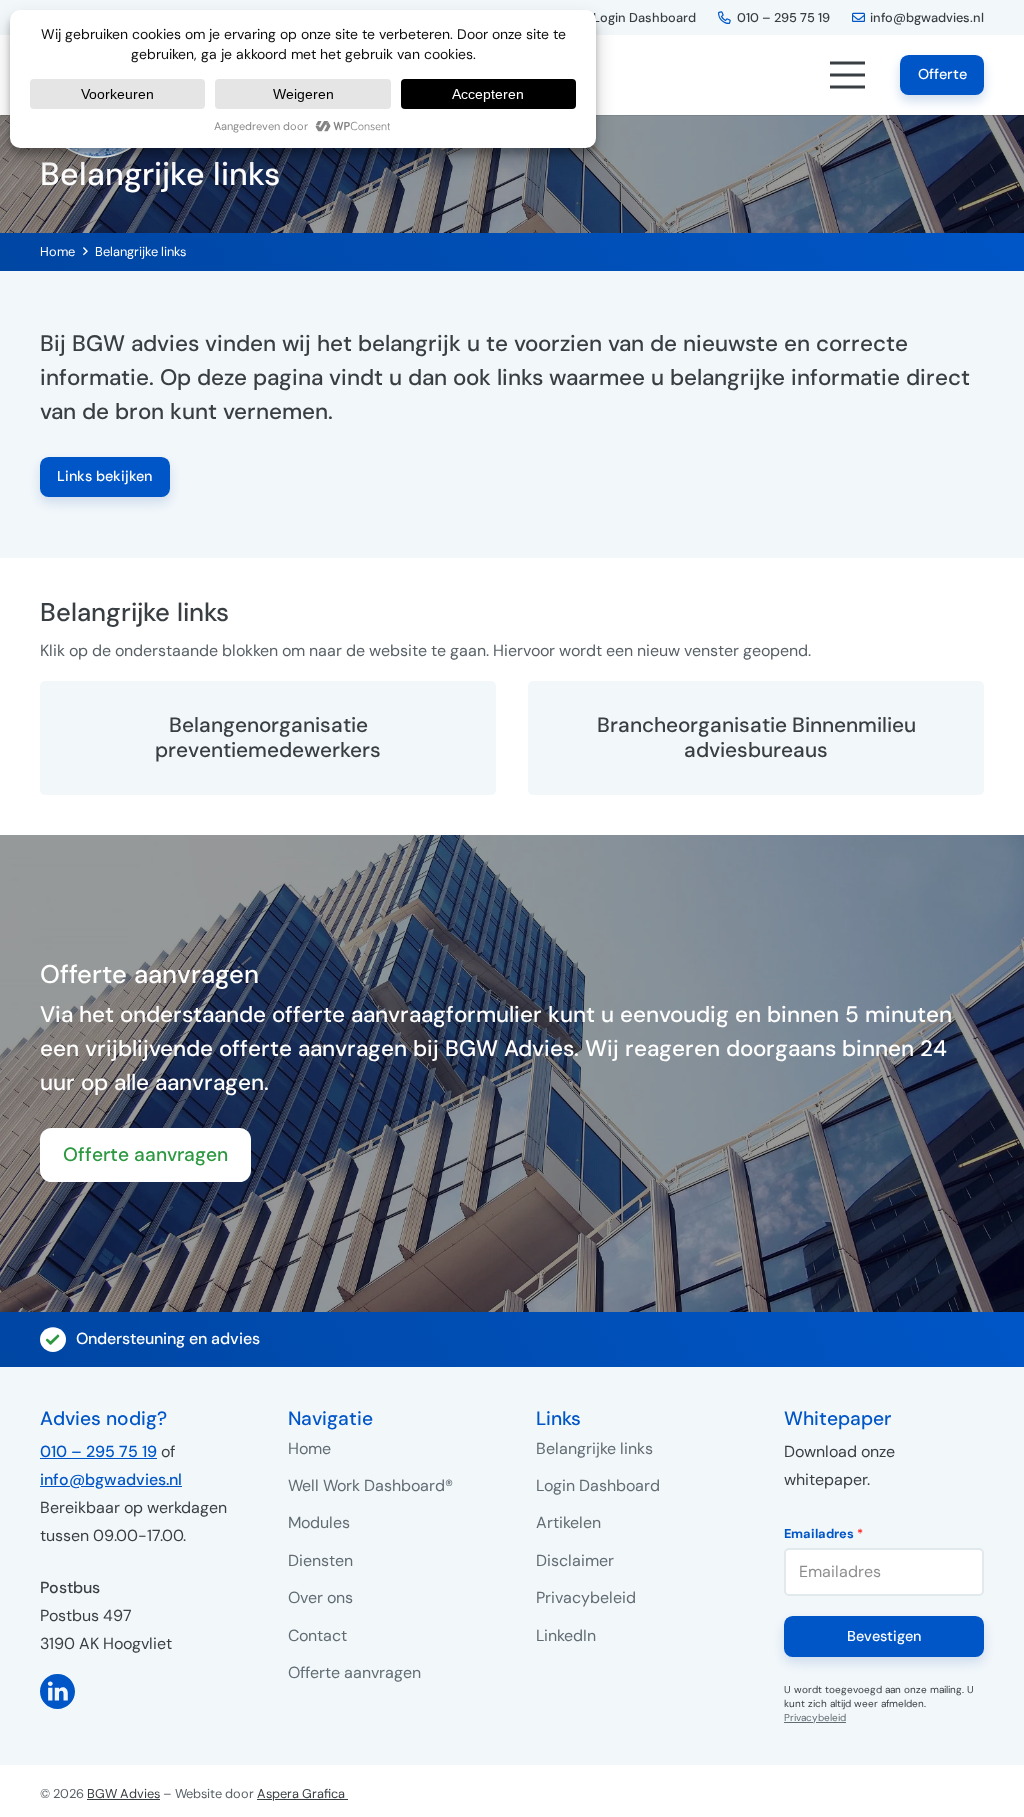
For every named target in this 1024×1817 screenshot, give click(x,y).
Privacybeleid (586, 1597)
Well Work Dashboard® (370, 1485)
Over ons (320, 1597)
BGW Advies (123, 1793)
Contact (317, 1635)
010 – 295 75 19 (98, 1451)
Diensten (320, 1560)
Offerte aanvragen (354, 1672)
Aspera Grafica (302, 1793)
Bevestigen (884, 1636)
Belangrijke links (140, 251)
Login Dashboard (598, 1485)
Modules (319, 1522)
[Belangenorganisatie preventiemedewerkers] (268, 738)
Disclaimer (575, 1560)
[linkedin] (140, 1691)
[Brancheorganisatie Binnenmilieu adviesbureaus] (756, 738)
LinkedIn (566, 1635)
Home (57, 251)
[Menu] (847, 75)
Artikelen (568, 1522)
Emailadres (823, 1533)
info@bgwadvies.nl (111, 1479)
